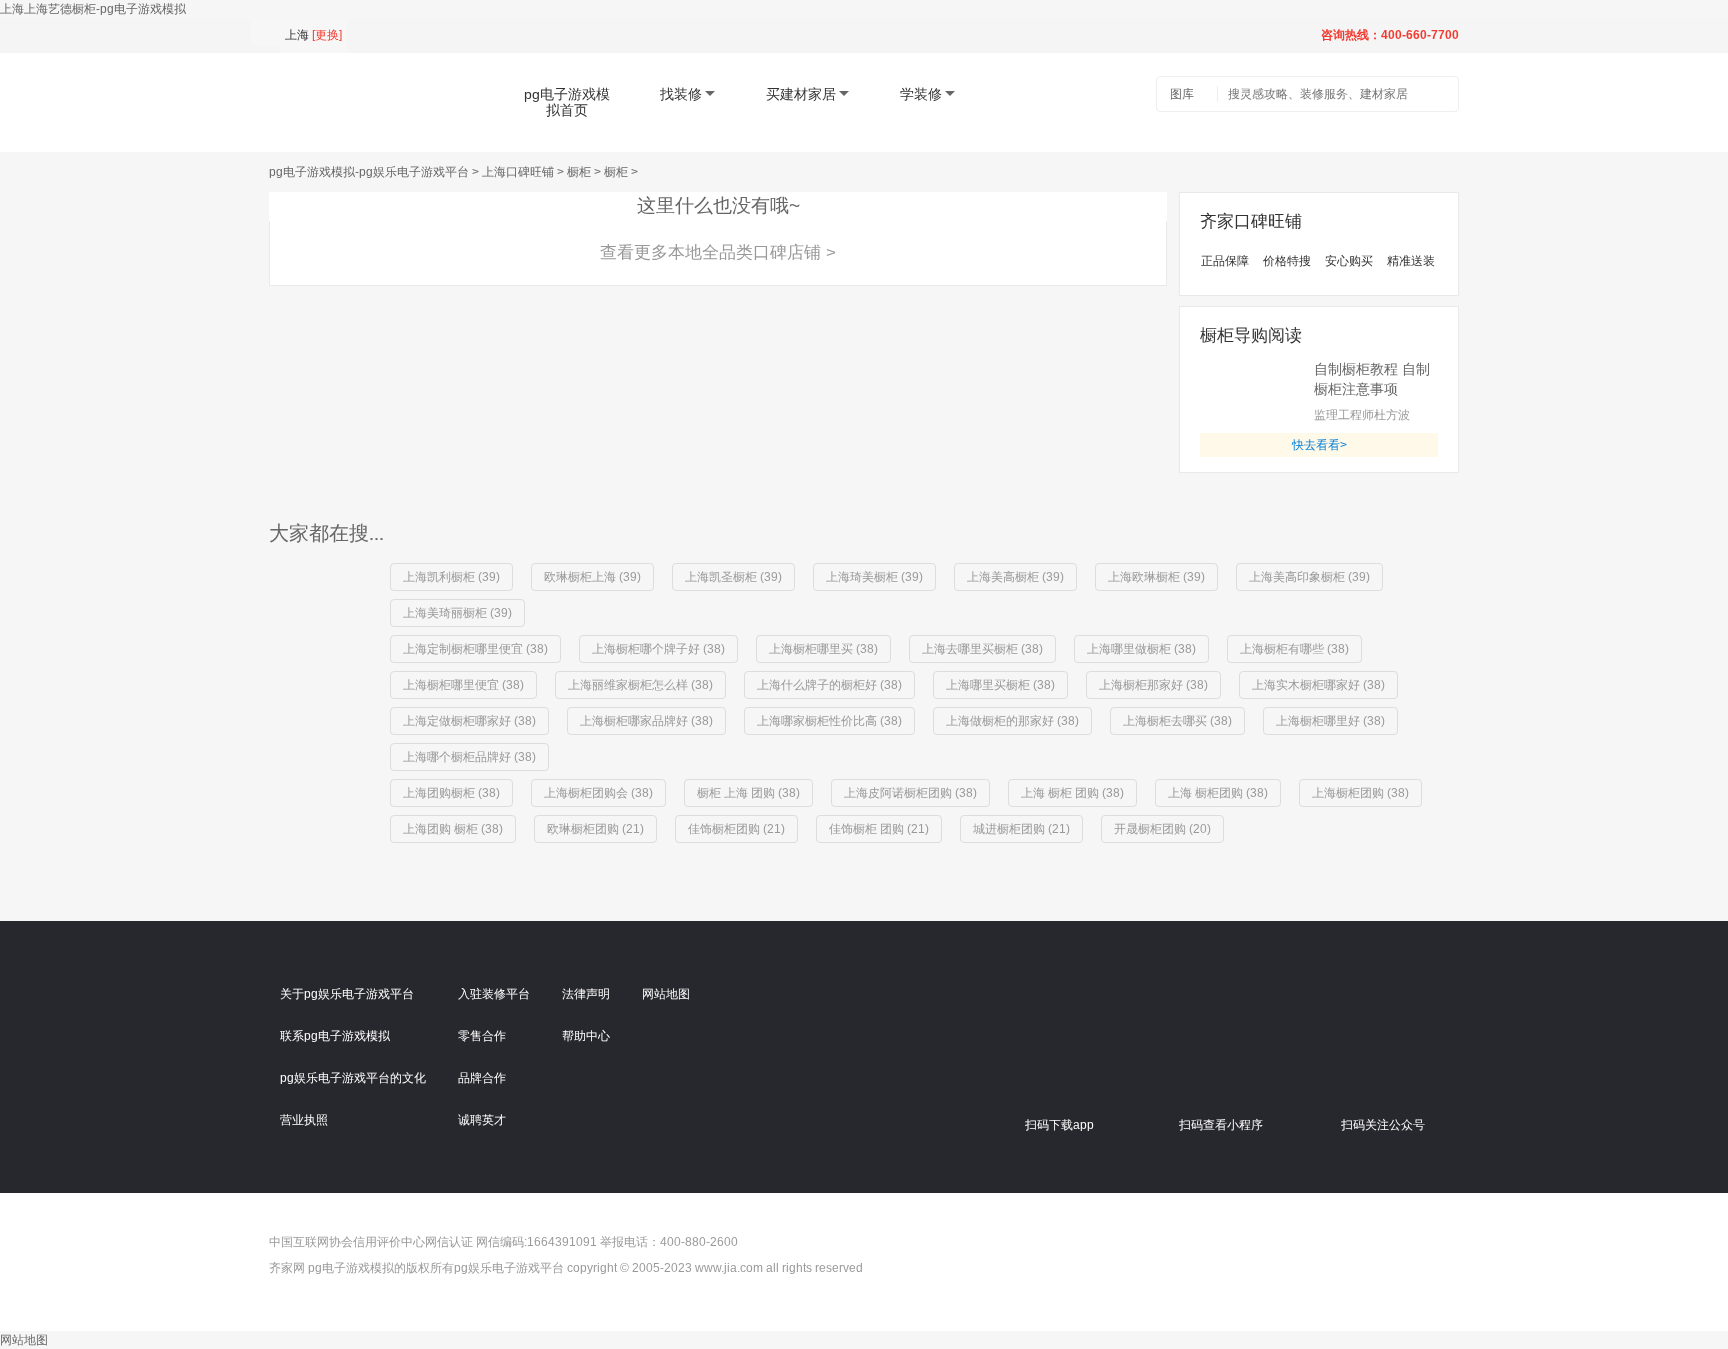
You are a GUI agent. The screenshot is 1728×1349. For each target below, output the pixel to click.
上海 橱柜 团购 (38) (1072, 793)
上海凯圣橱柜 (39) (733, 577)
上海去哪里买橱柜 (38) (982, 649)
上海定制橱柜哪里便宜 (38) (475, 649)
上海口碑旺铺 (518, 172)
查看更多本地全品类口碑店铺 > (718, 252)
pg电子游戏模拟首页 (567, 102)
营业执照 (304, 1120)
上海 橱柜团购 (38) (1218, 793)
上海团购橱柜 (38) (451, 793)
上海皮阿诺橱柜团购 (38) (910, 793)
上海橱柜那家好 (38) (1153, 685)
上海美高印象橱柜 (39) (1309, 577)
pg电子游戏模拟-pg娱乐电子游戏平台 (369, 172)
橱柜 (579, 172)
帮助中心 (586, 1036)
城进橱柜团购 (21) (1021, 829)
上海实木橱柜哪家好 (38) (1318, 685)
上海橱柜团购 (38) (1360, 793)
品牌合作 (482, 1078)
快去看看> (1319, 445)
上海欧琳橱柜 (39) (1156, 577)
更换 (327, 35)
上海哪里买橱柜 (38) (1000, 685)
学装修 (921, 94)
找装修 (681, 94)
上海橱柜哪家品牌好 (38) (646, 721)
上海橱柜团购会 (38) (598, 793)
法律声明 (586, 994)
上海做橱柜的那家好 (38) (1012, 721)
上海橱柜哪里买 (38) (823, 649)
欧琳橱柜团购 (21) (595, 829)
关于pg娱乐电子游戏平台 (347, 994)
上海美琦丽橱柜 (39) (457, 613)
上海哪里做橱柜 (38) (1141, 649)
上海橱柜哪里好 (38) (1330, 721)
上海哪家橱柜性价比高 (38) (829, 721)
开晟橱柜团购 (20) (1162, 829)
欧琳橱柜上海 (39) (592, 577)
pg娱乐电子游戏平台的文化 (353, 1078)
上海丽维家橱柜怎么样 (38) (640, 685)
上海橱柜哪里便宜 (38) (463, 685)
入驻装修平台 (494, 994)
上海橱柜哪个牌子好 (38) (658, 649)
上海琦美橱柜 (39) (874, 577)
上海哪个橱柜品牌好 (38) (469, 757)
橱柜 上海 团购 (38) (748, 793)
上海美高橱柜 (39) (1015, 577)
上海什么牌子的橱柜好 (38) (829, 685)
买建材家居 (801, 94)
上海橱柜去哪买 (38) (1177, 721)
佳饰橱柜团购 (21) (736, 829)
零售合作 (482, 1036)
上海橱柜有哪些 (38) (1294, 649)
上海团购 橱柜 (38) (453, 829)
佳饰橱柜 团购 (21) (879, 829)
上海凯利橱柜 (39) (451, 577)
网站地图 (666, 994)
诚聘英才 (482, 1120)
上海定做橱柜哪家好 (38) (469, 721)
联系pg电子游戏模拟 (335, 1036)
